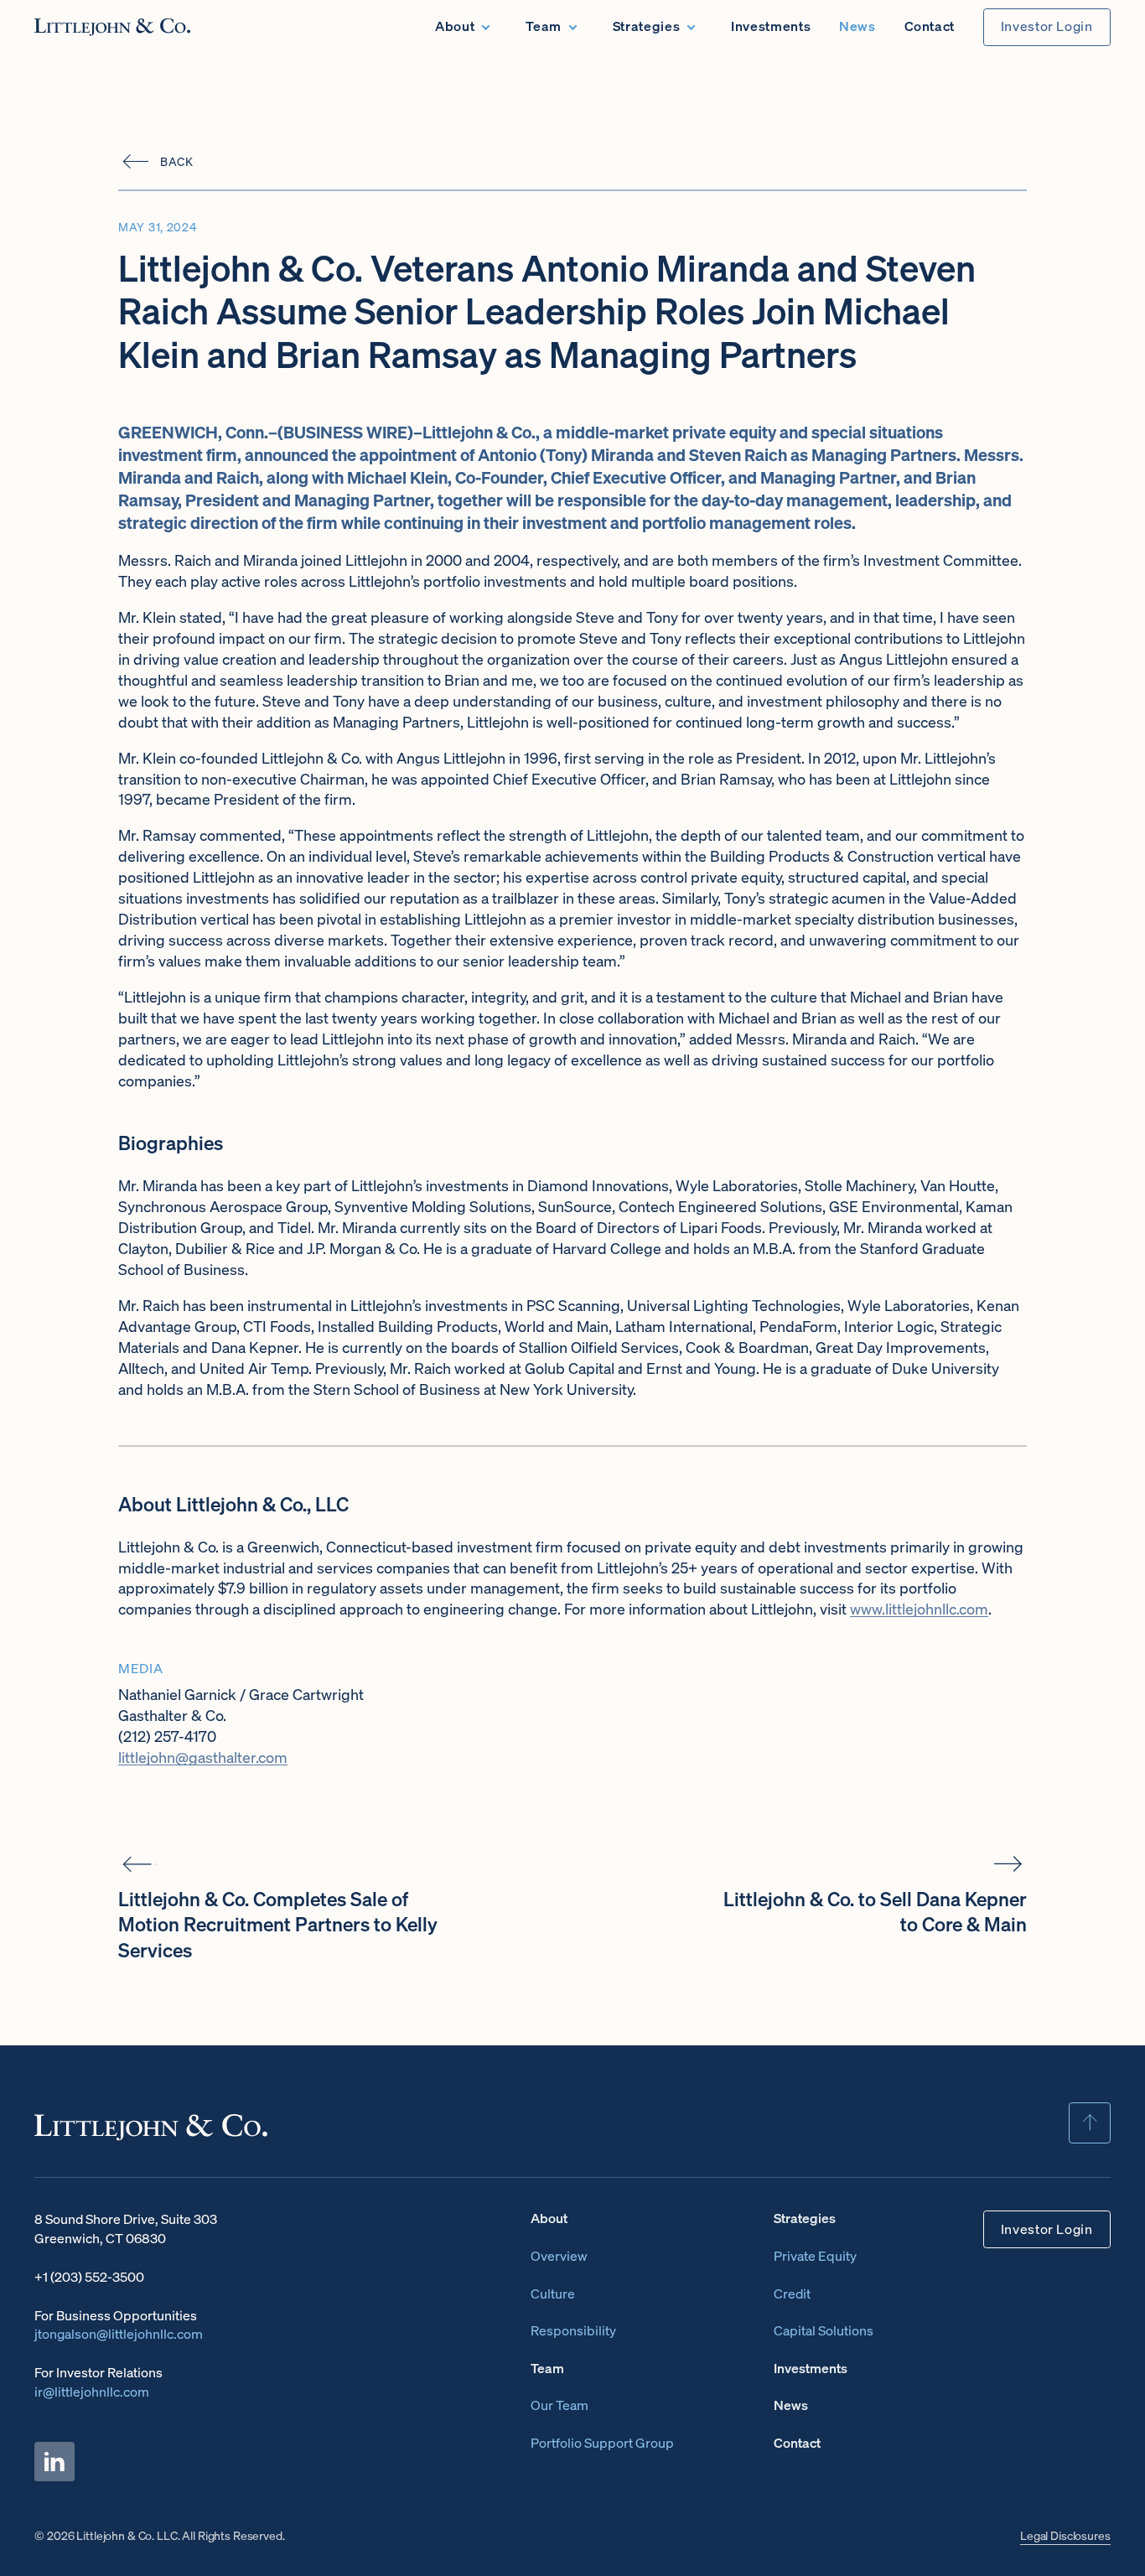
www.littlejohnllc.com (919, 1609)
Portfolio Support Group (602, 2443)
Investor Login (1047, 26)
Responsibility (573, 2331)
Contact (930, 26)
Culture (553, 2294)
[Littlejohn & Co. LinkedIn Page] (54, 2462)
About (455, 26)
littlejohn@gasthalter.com (203, 1757)
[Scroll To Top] (1089, 2123)
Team (544, 26)
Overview (559, 2256)
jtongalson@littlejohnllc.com (119, 2334)
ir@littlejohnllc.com (92, 2392)
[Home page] (112, 27)
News (857, 26)
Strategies (646, 26)
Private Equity (815, 2256)
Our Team (560, 2405)
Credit (792, 2294)
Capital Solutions (824, 2331)
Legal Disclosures (1065, 2536)
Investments (771, 26)
